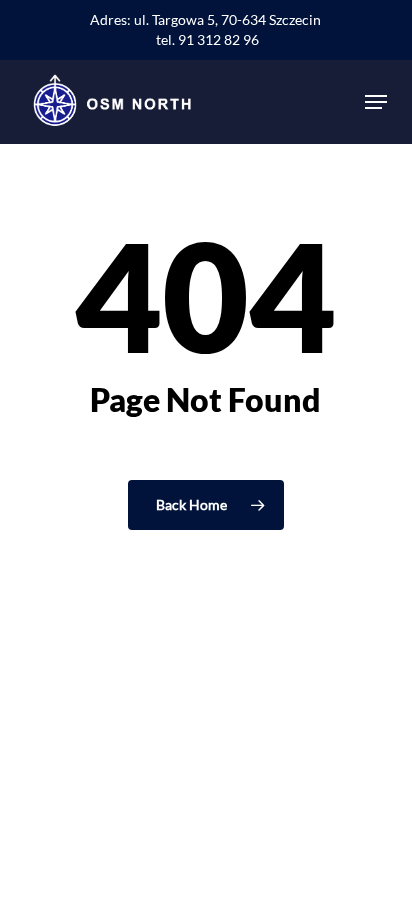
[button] (376, 102)
